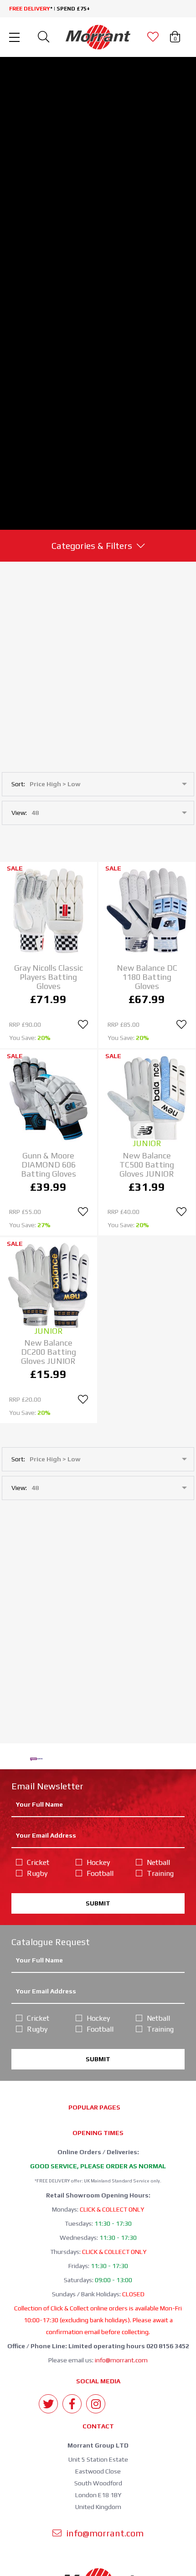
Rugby (37, 1873)
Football (100, 1873)
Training (160, 1873)
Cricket (38, 1862)
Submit (98, 1903)
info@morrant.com (121, 2360)
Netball (158, 1862)
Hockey (98, 1862)
